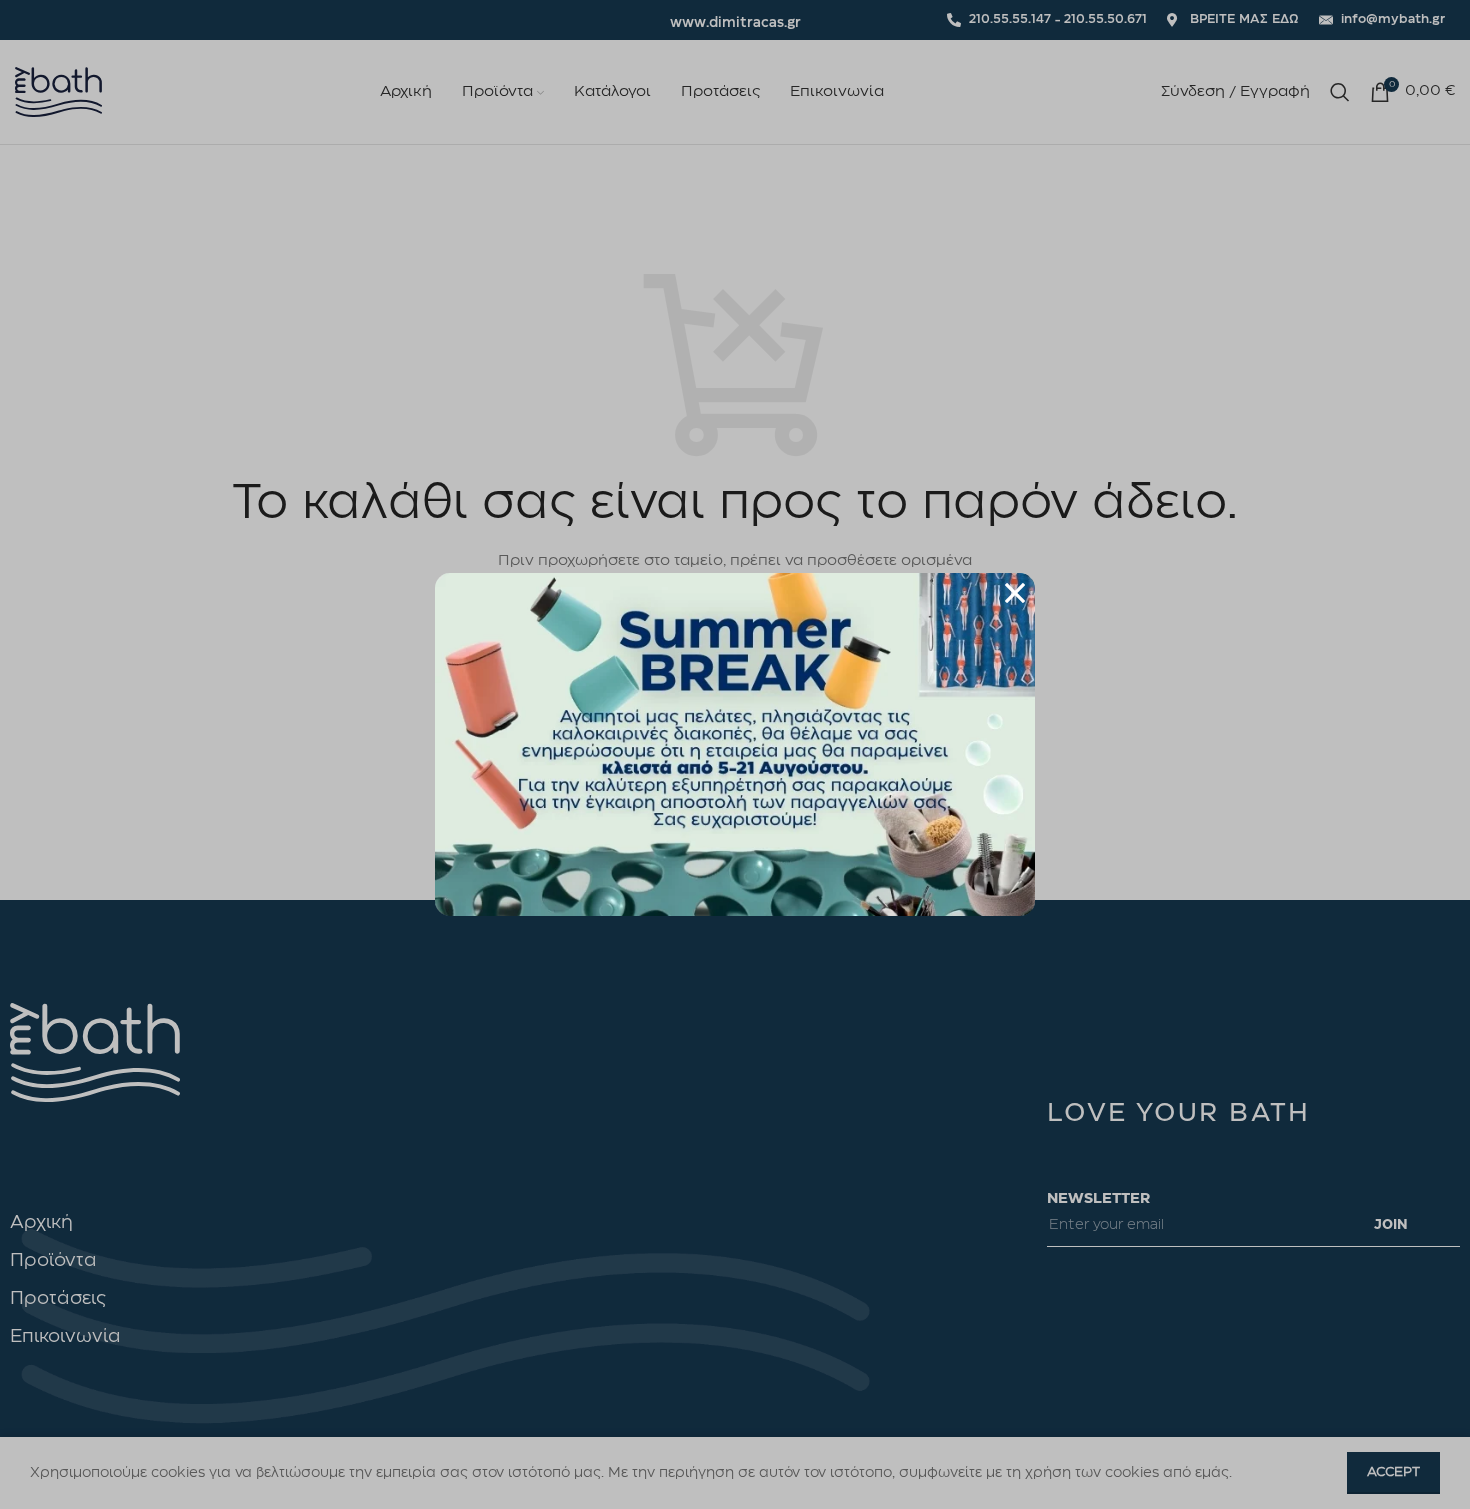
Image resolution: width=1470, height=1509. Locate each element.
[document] (735, 754)
